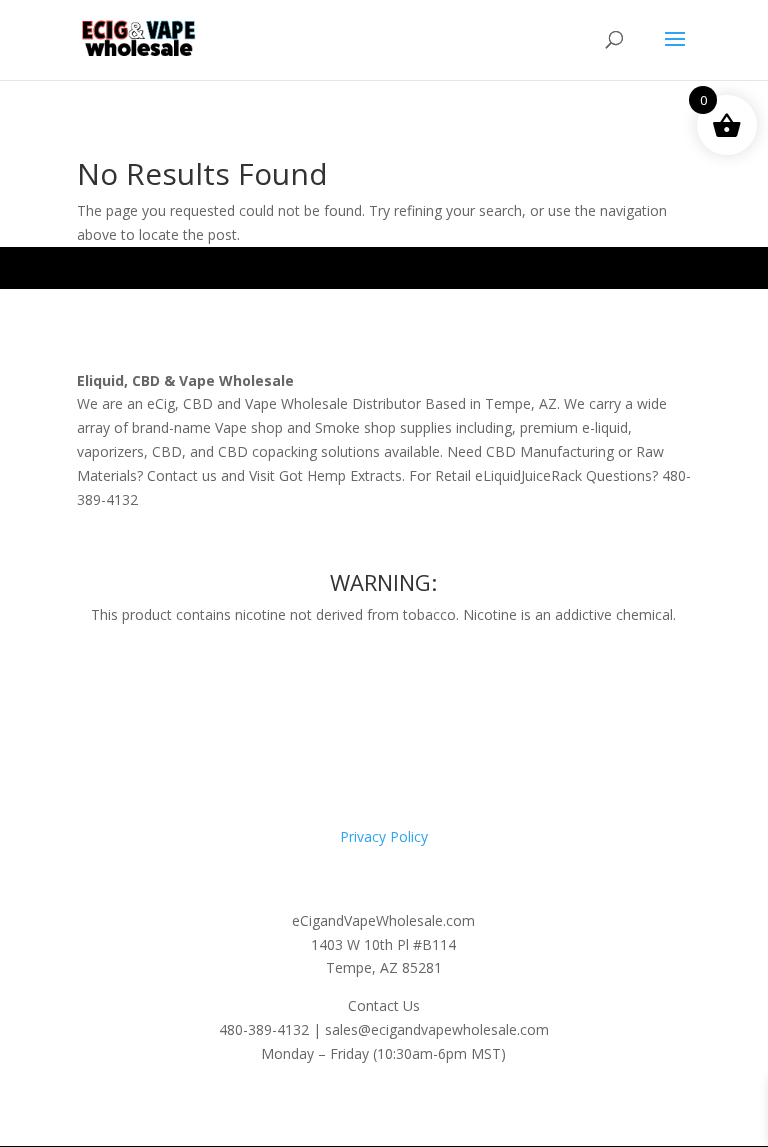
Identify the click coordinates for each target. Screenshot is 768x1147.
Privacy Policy (384, 836)
